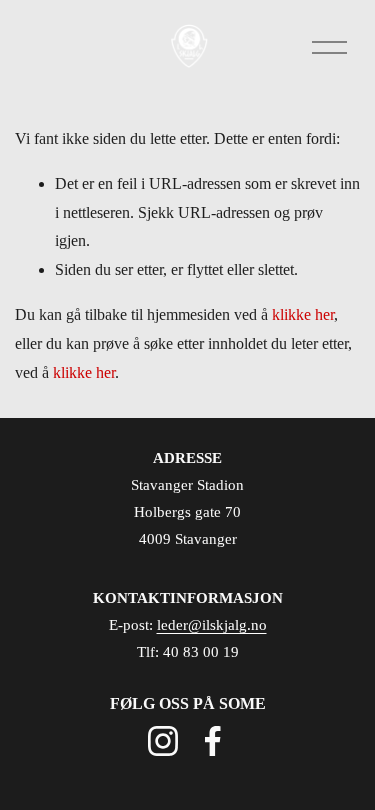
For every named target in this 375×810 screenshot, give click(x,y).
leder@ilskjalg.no (212, 625)
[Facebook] (213, 741)
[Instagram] (163, 741)
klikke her (303, 314)
